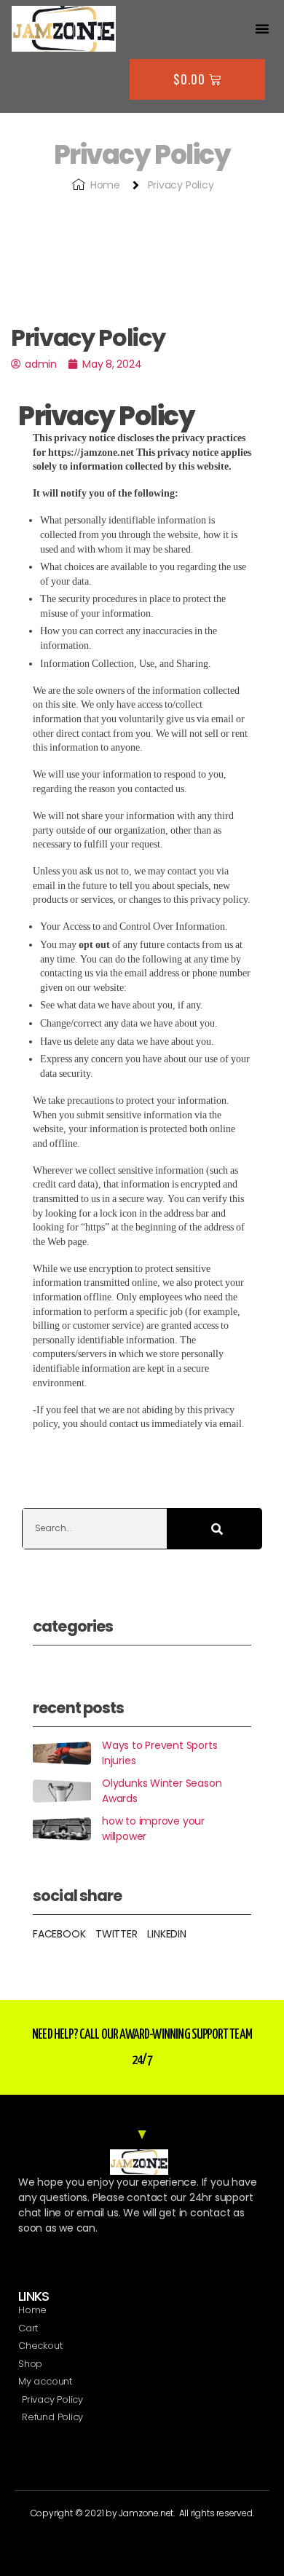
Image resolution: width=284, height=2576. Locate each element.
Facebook (59, 1934)
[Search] (215, 1529)
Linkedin (166, 1934)
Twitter (117, 1934)
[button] (262, 28)
